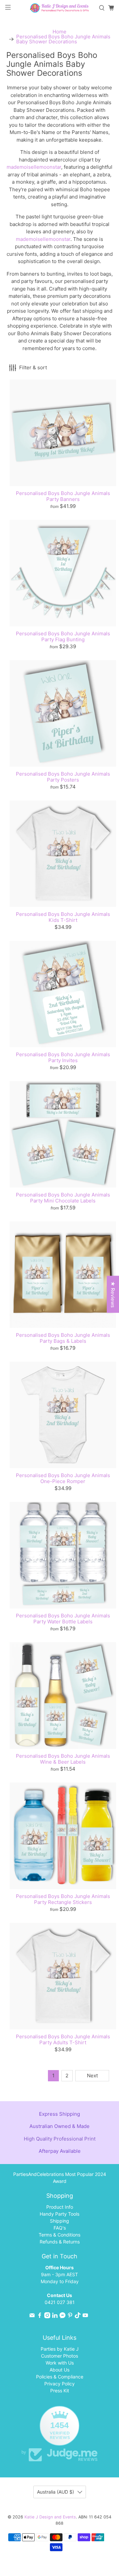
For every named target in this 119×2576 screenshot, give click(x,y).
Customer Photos (59, 2356)
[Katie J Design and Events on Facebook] (40, 2316)
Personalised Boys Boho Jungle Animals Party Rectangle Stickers (63, 1899)
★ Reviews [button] (113, 1294)
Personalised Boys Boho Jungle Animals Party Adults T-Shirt (63, 2039)
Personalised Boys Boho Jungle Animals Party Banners (63, 496)
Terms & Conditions (59, 2235)
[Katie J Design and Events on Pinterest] (70, 2316)
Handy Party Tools (59, 2214)
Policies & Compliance (60, 2377)
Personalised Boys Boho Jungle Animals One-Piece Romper (63, 1478)
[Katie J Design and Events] (59, 8)
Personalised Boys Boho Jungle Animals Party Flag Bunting (63, 636)
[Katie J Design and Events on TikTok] (78, 2316)
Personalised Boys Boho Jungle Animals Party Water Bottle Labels (63, 1619)
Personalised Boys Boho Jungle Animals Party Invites (63, 1057)
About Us (59, 2370)
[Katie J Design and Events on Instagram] (47, 2316)
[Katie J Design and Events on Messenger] (62, 2316)
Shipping (59, 2221)
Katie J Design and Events (50, 2517)
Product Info (60, 2207)
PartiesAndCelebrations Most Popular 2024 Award (60, 2178)
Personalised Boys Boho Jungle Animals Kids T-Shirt (63, 917)
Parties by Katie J (60, 2349)
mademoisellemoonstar (34, 167)
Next (92, 2076)
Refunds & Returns (60, 2242)
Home (59, 32)
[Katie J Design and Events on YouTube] (85, 2316)
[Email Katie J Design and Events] (32, 2316)
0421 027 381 (60, 2302)
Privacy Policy (59, 2384)
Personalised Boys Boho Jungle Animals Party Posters (63, 777)
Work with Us (60, 2363)
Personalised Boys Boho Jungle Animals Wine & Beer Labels (63, 1759)
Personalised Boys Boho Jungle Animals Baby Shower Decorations (63, 39)
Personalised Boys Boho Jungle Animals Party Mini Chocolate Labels (63, 1198)
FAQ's (60, 2228)
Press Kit (60, 2391)
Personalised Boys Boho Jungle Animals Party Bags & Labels (63, 1338)
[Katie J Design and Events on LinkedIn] (55, 2316)
